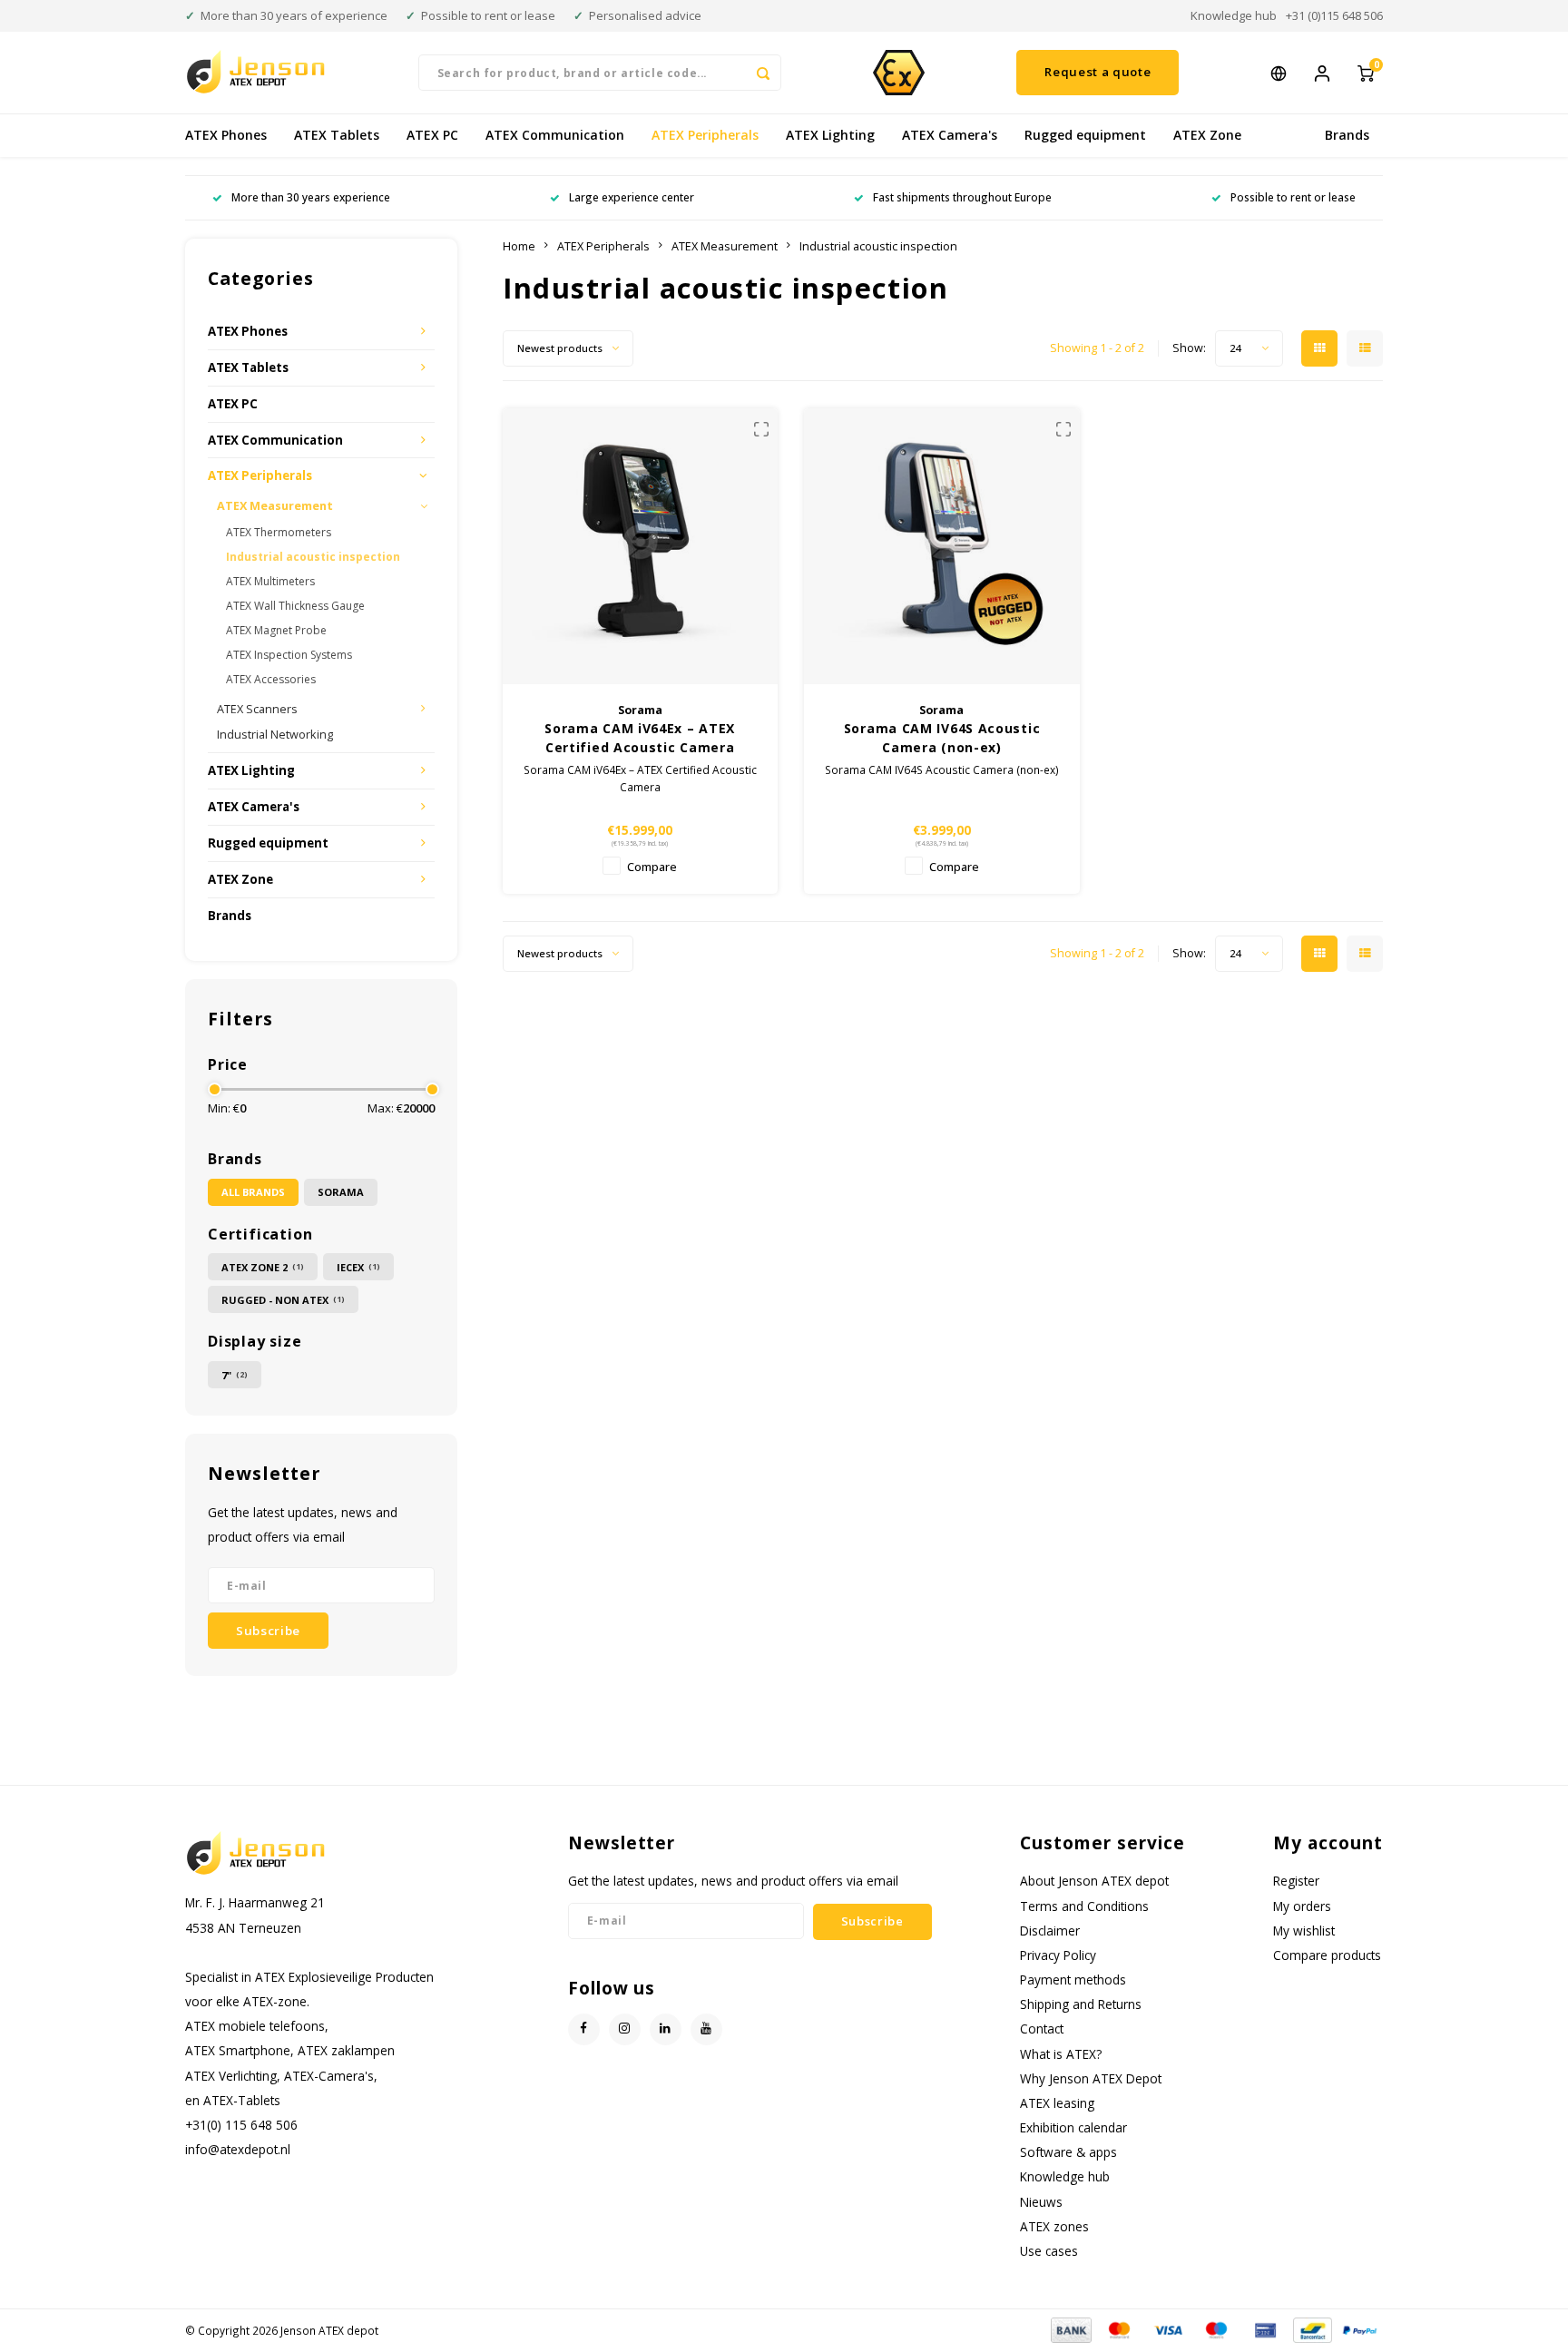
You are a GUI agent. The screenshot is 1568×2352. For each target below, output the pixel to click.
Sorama (341, 1192)
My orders (1302, 1906)
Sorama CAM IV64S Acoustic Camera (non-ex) (942, 738)
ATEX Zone (1207, 135)
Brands (1347, 135)
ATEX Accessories (271, 679)
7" (235, 1375)
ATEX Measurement (275, 506)
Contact (1042, 2029)
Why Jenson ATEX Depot (1091, 2078)
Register (1296, 1881)
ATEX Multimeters (270, 581)
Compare (652, 867)
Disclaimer (1050, 1931)
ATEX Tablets (337, 135)
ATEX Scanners (257, 709)
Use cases (1049, 2251)
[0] (1366, 72)
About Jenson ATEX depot (1094, 1881)
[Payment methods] (1070, 2329)
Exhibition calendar (1073, 2127)
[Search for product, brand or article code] (763, 73)
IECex (358, 1267)
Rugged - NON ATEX (283, 1300)
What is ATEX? (1061, 2054)
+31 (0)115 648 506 (1334, 15)
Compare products (1327, 1955)
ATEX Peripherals (705, 135)
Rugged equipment (1085, 135)
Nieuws (1041, 2202)
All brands (253, 1192)
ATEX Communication (555, 135)
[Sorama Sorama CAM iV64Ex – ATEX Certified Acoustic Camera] (640, 546)
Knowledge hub (1234, 15)
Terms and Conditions (1084, 1906)
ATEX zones (1054, 2226)
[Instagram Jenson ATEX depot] (625, 2029)
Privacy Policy (1058, 1955)
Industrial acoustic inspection (313, 557)
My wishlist (1304, 1931)
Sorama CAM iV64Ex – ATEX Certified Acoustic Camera (640, 738)
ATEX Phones (226, 135)
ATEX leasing (1057, 2103)
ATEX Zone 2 (263, 1267)
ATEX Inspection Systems (289, 655)
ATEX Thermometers (279, 532)
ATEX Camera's (950, 135)
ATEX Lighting (830, 135)
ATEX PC (432, 135)
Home (519, 246)
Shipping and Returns (1081, 2004)
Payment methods (1073, 1980)
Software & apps (1068, 2152)
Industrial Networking (275, 735)
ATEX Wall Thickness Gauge (295, 606)
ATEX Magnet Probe (276, 630)
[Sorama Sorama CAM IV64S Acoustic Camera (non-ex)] (941, 546)
